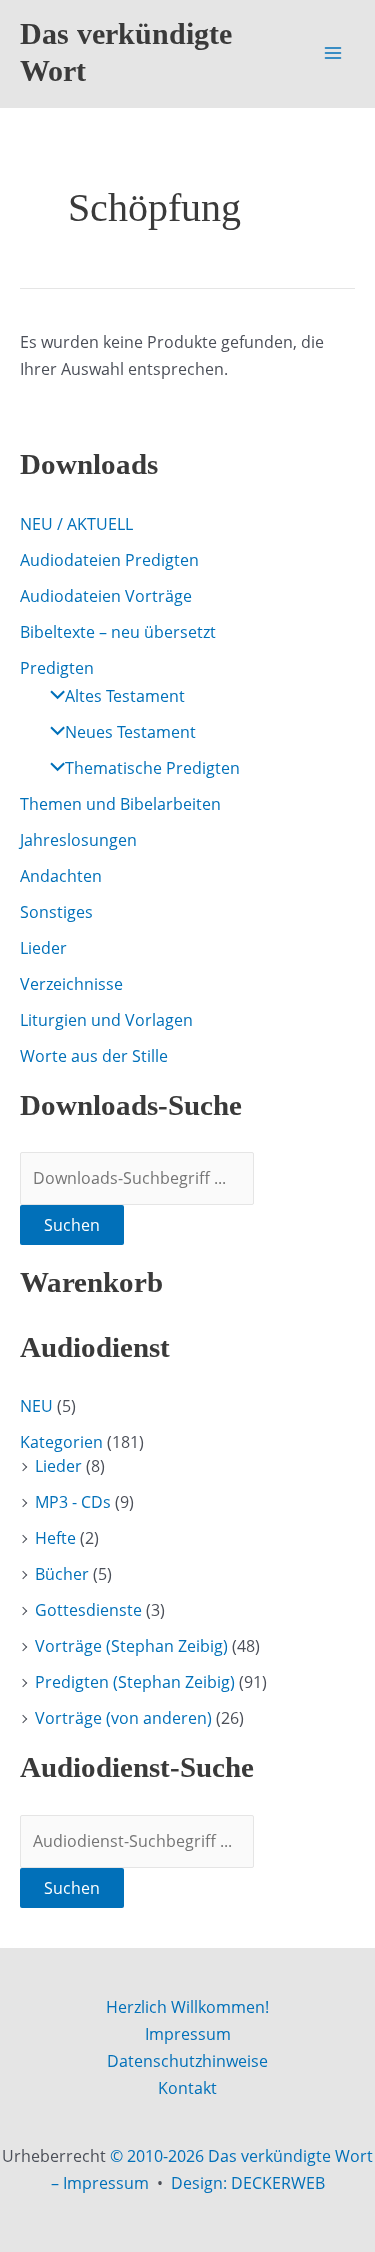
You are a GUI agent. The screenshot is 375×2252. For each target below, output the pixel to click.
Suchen (72, 1225)
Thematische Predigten (152, 768)
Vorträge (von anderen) (123, 1718)
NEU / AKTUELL (76, 524)
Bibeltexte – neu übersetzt (118, 632)
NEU (36, 1406)
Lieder (43, 948)
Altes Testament (125, 696)
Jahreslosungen (78, 840)
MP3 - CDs (73, 1502)
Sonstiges (56, 912)
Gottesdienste (88, 1610)
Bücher (62, 1574)
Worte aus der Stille (94, 1056)
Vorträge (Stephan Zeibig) (131, 1646)
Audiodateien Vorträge (106, 596)
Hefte (55, 1538)
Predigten (57, 668)
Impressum (188, 2034)
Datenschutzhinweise (187, 2061)
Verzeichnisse (71, 984)
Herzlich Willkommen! (187, 2007)
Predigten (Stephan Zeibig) (135, 1682)
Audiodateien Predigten (109, 560)
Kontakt (187, 2088)
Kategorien (61, 1442)
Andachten (61, 876)
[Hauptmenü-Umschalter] (333, 53)
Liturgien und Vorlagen (106, 1020)
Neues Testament (130, 732)
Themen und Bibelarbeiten (120, 804)
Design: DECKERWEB (248, 2183)
